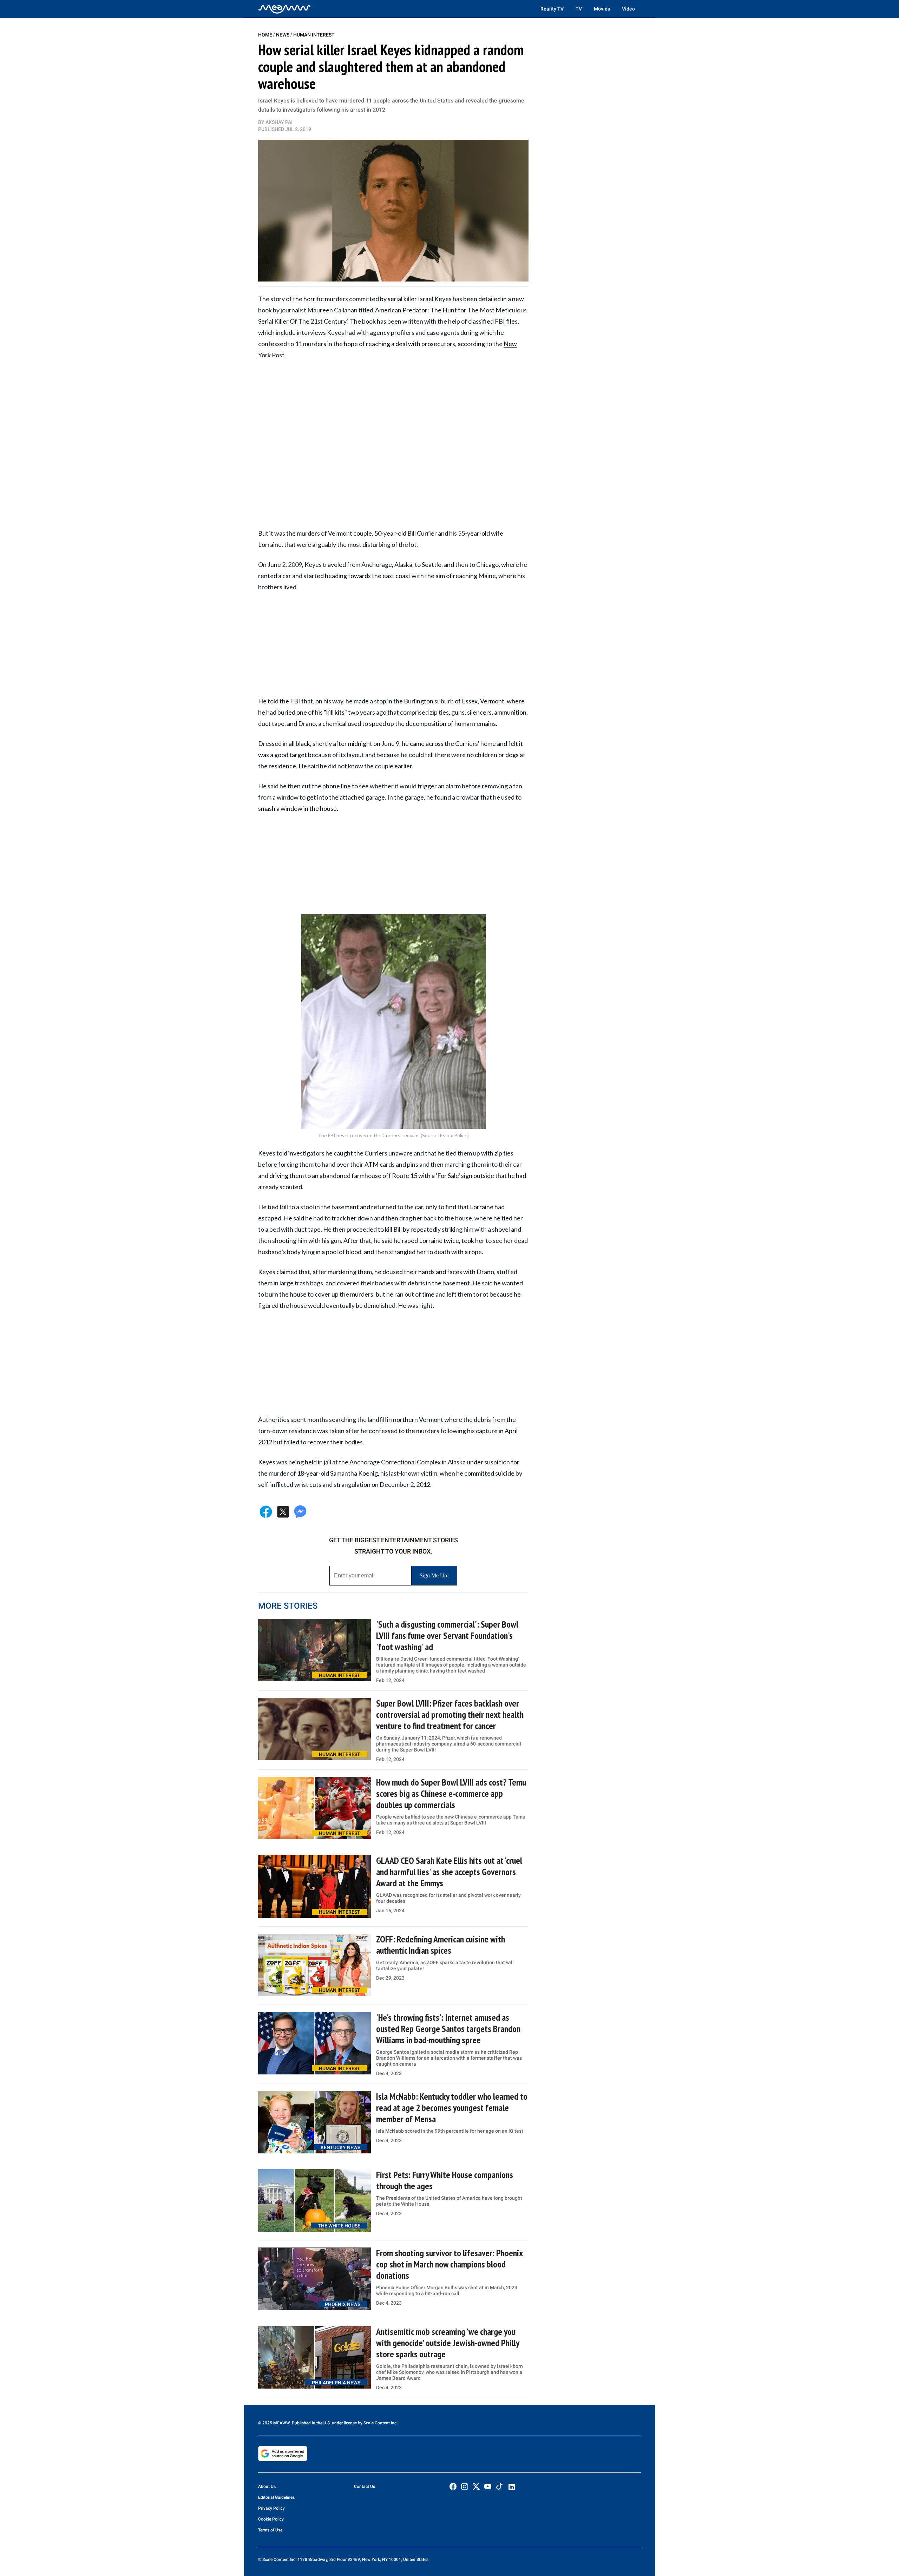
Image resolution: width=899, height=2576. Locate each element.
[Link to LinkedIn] (512, 2487)
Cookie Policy (271, 2519)
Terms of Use (270, 2530)
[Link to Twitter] (476, 2486)
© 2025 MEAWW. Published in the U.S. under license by (311, 2423)
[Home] (284, 9)
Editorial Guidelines (276, 2497)
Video (628, 9)
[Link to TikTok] (499, 2488)
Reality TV (552, 9)
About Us (267, 2486)
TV (579, 9)
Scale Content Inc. (380, 2423)
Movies (602, 9)
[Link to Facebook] (453, 2486)
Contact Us (365, 2486)
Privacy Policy (271, 2508)
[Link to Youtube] (488, 2486)
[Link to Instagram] (465, 2486)
